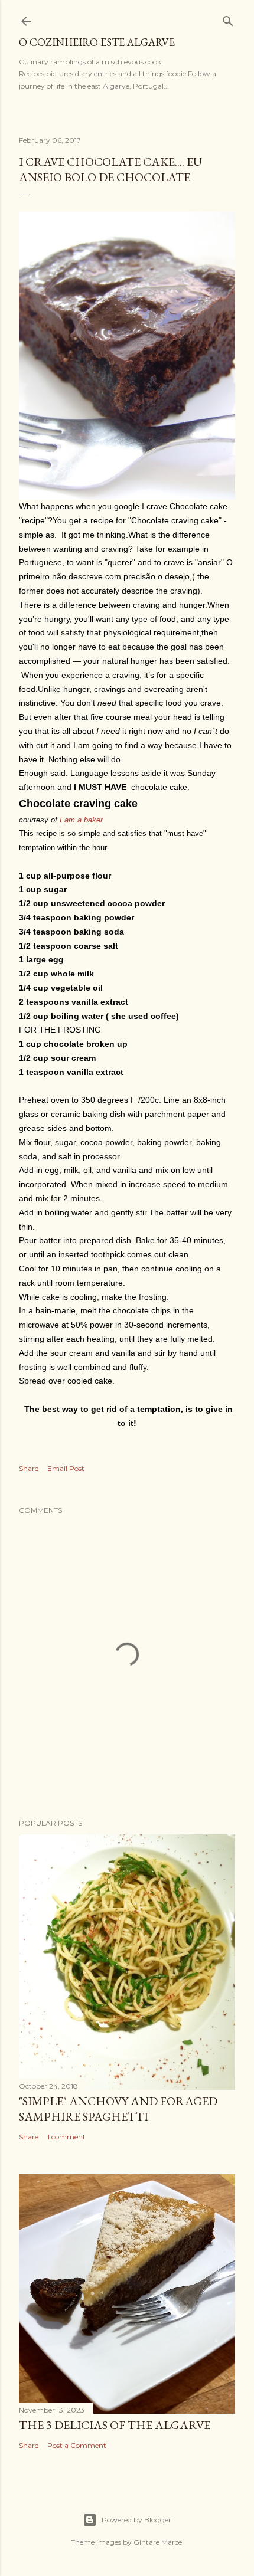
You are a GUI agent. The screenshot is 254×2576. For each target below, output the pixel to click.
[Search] (228, 19)
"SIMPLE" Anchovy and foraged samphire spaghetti (118, 2109)
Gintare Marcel (159, 2542)
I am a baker (81, 820)
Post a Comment (77, 2445)
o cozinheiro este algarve (97, 42)
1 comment (66, 2137)
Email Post (66, 1468)
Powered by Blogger (136, 2520)
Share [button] (29, 1468)
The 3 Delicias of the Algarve (115, 2425)
